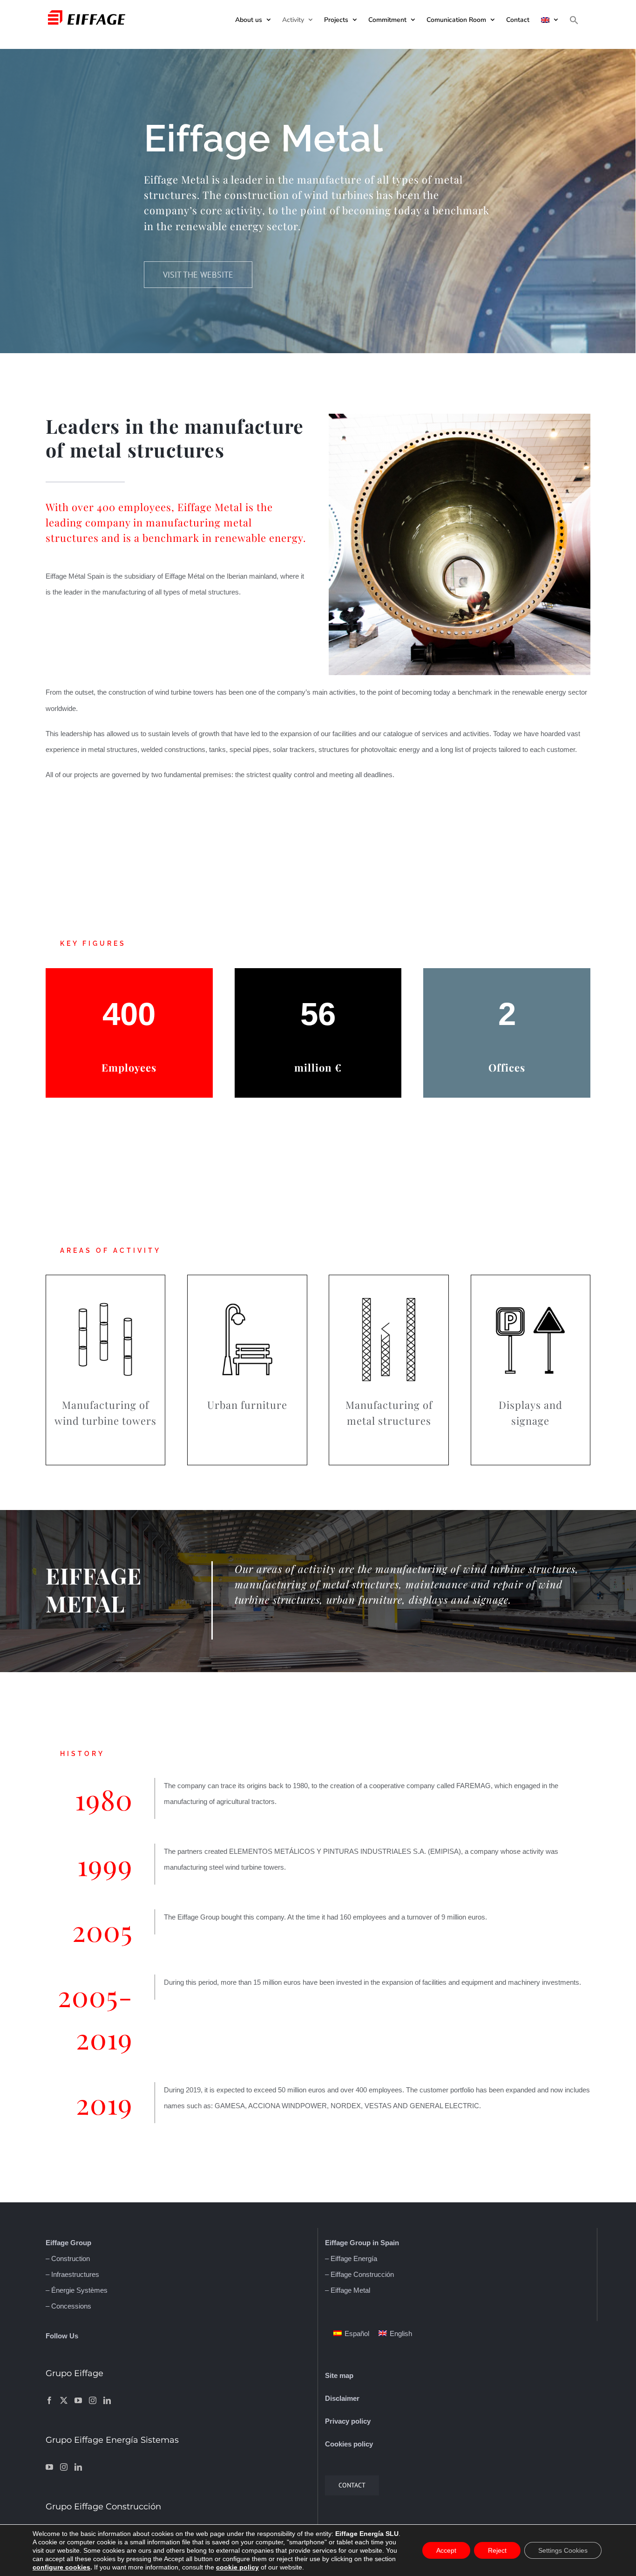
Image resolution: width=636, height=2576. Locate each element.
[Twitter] (64, 2400)
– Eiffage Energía (351, 2258)
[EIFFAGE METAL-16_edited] (460, 417)
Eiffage (57, 2243)
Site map (339, 2375)
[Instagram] (93, 2400)
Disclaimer (342, 2398)
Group (80, 2243)
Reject (497, 2550)
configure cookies (61, 2567)
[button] (574, 20)
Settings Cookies (563, 2550)
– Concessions (68, 2306)
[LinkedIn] (107, 2400)
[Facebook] (49, 2400)
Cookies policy (349, 2444)
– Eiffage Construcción (359, 2274)
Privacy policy (348, 2421)
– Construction (68, 2258)
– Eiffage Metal (348, 2290)
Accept (446, 2550)
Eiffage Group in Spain (362, 2243)
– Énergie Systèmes (77, 2290)
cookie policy (237, 2567)
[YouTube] (78, 2400)
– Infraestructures (72, 2274)
